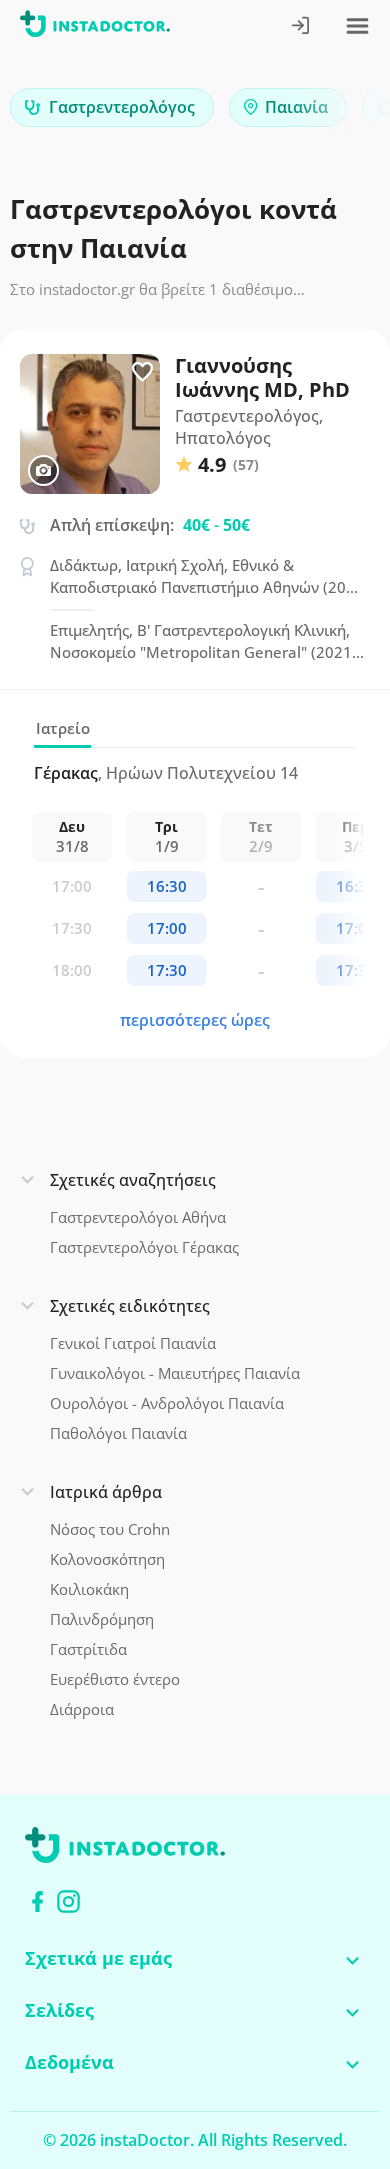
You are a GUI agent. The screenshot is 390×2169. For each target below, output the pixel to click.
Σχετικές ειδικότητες (130, 1306)
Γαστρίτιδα (88, 1649)
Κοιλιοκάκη (89, 1589)
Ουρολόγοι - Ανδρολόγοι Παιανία (167, 1403)
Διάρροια (82, 1709)
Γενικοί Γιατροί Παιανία (133, 1343)
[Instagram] (68, 1901)
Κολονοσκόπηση (107, 1559)
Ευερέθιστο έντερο (115, 1679)
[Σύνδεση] (301, 27)
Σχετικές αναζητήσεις (133, 1180)
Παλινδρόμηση (102, 1619)
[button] (340, 112)
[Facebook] (37, 1901)
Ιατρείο (63, 728)
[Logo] (95, 27)
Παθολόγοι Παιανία (118, 1433)
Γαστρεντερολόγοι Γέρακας (144, 1247)
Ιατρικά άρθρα (106, 1492)
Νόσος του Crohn (110, 1529)
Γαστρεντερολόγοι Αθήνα (138, 1217)
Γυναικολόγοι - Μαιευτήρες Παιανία (175, 1373)
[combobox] (112, 107)
